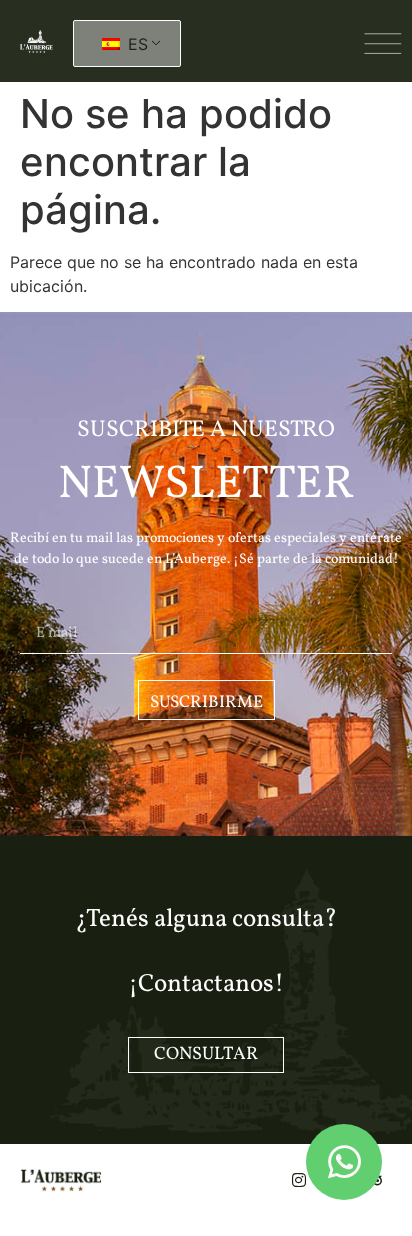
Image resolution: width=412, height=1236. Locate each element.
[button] (383, 43)
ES (135, 44)
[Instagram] (299, 1180)
